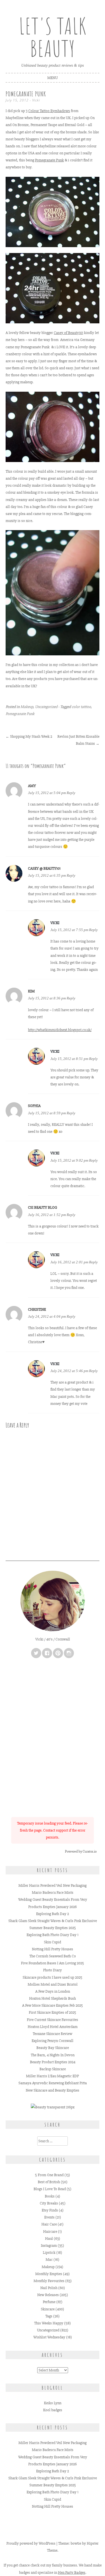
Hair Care (49, 2224)
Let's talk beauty (53, 37)
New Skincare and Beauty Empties (53, 2090)
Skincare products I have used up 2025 (53, 1977)
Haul (49, 2239)
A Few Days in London (53, 1991)
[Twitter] (36, 1653)
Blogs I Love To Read (50, 2189)
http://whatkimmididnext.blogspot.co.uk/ (60, 1030)
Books (50, 2196)
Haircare (50, 2232)
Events (49, 2217)
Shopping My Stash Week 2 (29, 736)
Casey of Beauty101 (68, 333)
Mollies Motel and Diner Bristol (53, 1984)
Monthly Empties (49, 2274)
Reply (71, 793)
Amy (32, 786)
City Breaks (49, 2203)
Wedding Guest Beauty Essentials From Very (53, 1899)
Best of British (49, 2182)
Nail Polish (49, 2288)
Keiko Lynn (53, 2403)
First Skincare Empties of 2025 (53, 2012)
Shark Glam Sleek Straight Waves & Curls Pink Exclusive (53, 1921)
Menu (53, 78)
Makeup (27, 707)
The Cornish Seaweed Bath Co (53, 1956)
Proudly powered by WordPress (31, 2543)
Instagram (49, 2246)
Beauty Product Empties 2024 (53, 2062)
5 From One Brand (49, 2175)
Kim (31, 991)
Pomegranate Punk (49, 160)
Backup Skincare (53, 2069)
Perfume (49, 2302)
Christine (37, 1309)
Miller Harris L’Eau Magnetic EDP (53, 2076)
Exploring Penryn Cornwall (53, 2041)
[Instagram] (69, 1653)
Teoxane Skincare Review (53, 2034)
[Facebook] (47, 1653)
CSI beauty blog (43, 1207)
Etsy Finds (50, 2210)
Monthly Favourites (49, 2281)
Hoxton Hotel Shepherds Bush (53, 1998)
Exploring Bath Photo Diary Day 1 (53, 1935)
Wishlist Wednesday (49, 2337)
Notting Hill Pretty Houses (53, 1949)
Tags (49, 2316)
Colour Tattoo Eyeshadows (49, 111)
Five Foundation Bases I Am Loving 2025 (53, 1963)
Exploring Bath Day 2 (53, 1914)
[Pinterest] (58, 1653)
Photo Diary (53, 1970)
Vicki (36, 100)
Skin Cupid (53, 1942)
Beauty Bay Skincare (53, 2048)
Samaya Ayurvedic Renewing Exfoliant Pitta (53, 2083)
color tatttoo (81, 707)
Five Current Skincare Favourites (53, 2020)
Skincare (48, 2309)
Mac (49, 2260)
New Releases (48, 2295)
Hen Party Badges (72, 2572)
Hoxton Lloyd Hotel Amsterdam (53, 2027)
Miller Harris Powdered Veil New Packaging (53, 1885)
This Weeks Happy (49, 2323)
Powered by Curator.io (81, 1851)
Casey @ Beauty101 (44, 868)
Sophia (34, 1106)
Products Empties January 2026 (53, 1907)
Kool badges (53, 2410)
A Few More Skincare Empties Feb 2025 (53, 2005)
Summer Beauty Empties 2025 (53, 1928)
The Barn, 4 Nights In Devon (53, 2055)
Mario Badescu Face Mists (53, 1892)
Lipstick (49, 2253)
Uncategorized (46, 707)
